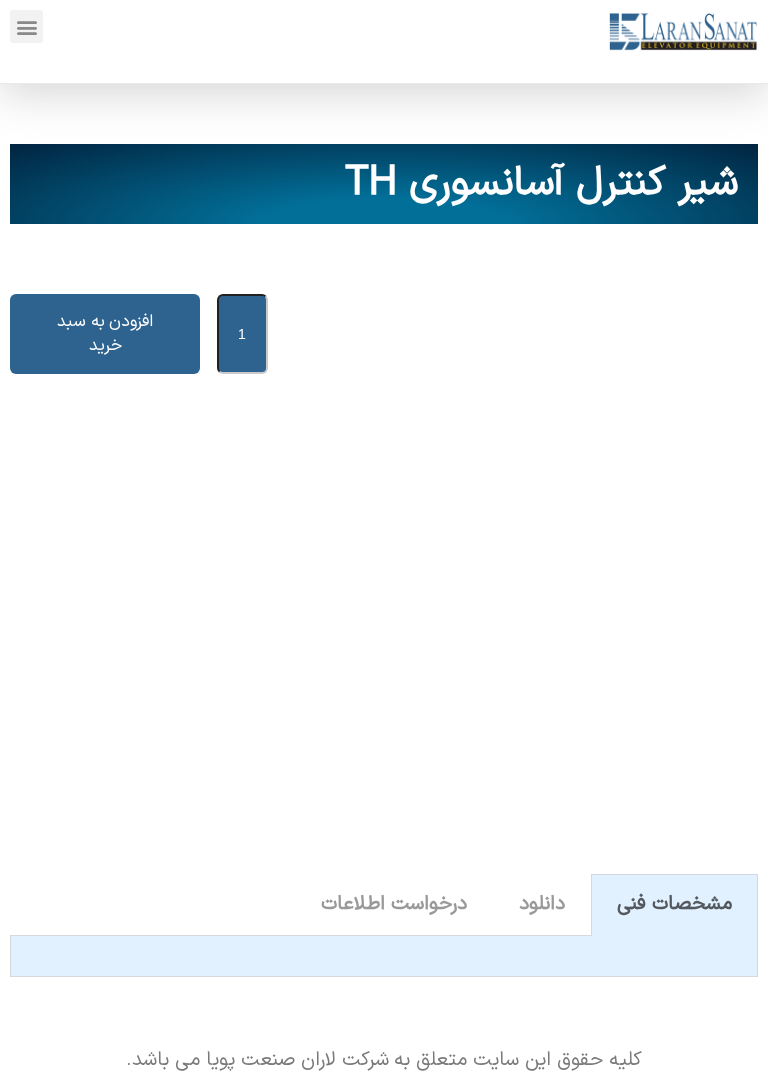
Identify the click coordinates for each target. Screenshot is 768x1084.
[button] (26, 26)
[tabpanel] (384, 956)
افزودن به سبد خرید (105, 333)
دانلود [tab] (542, 904)
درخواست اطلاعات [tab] (394, 904)
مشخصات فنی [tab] (674, 904)
